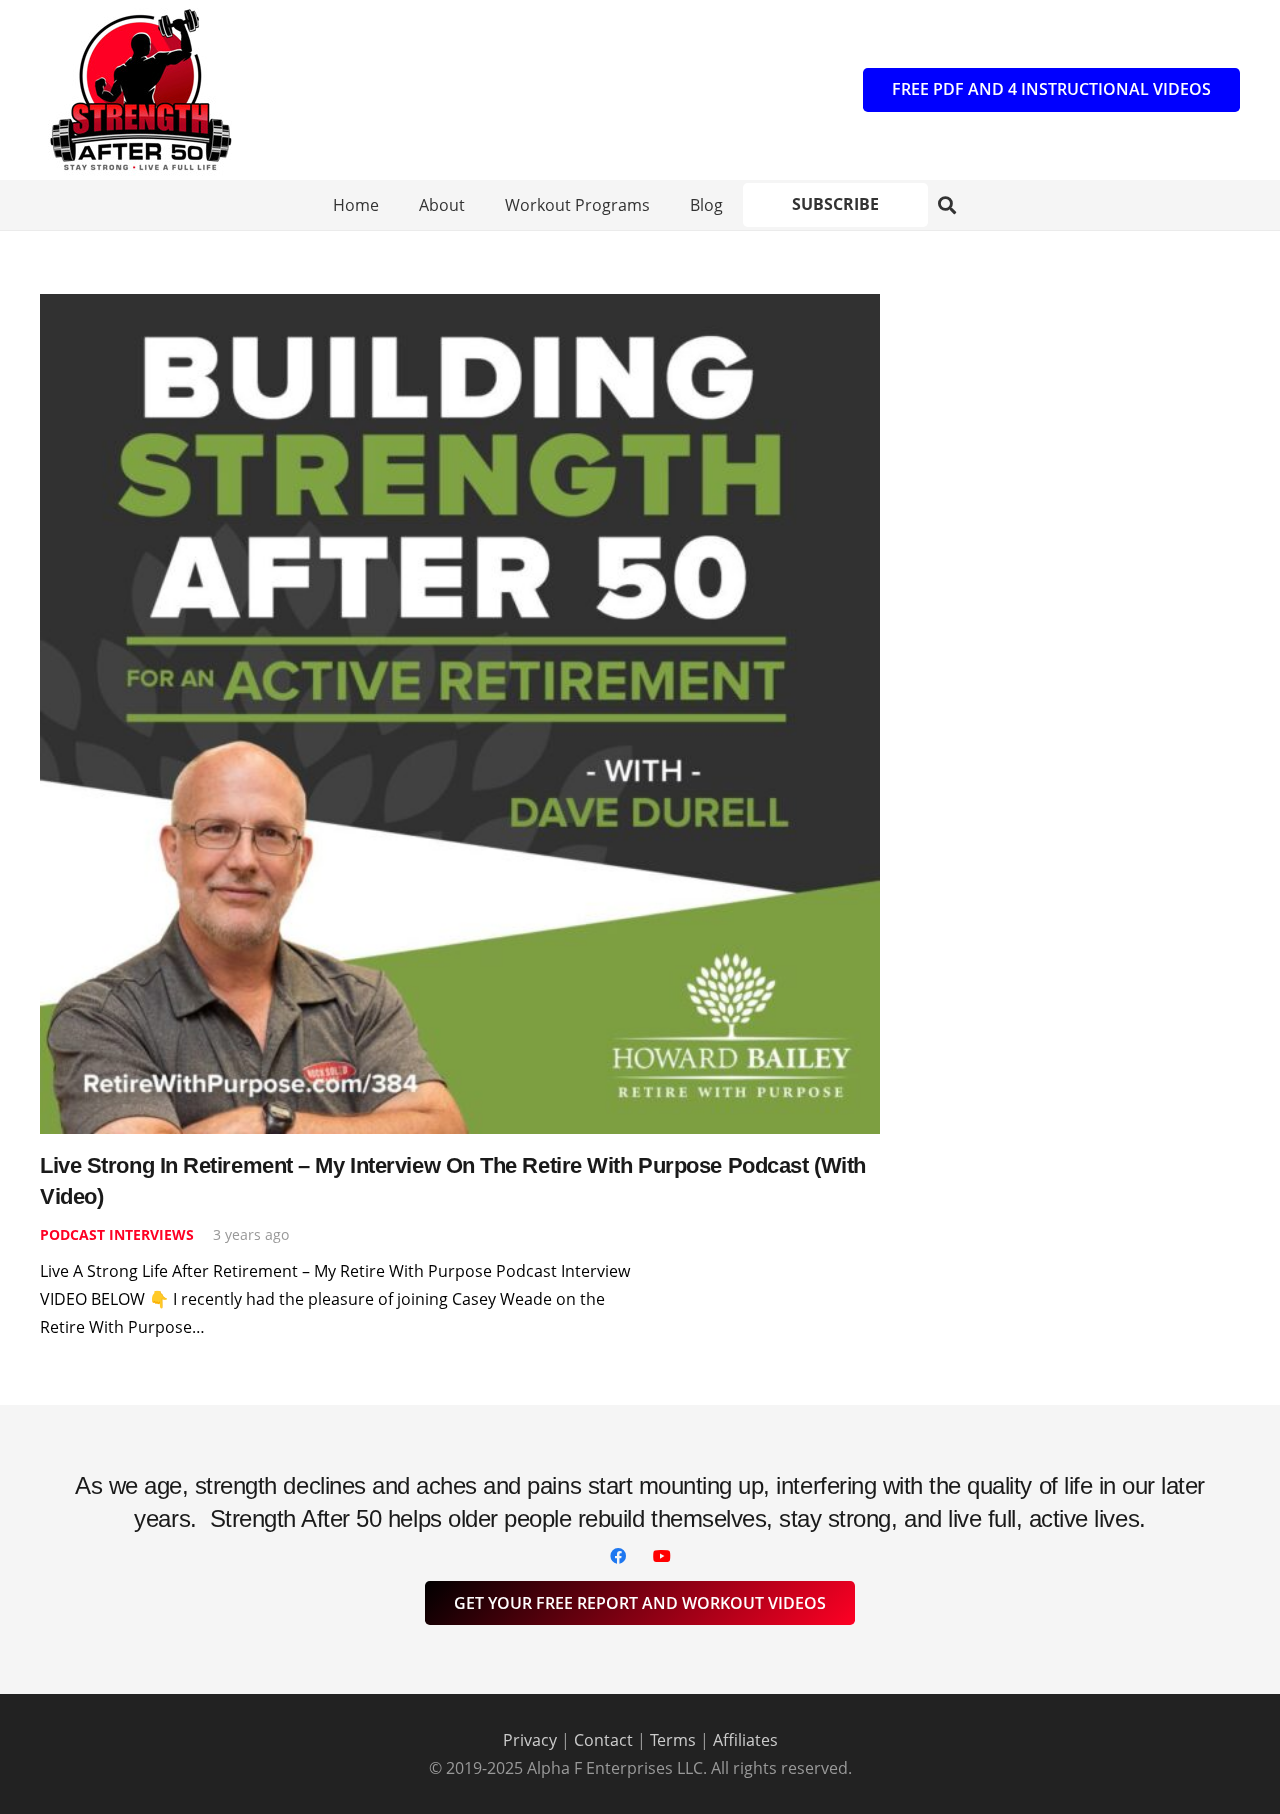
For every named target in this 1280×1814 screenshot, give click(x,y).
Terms (673, 1740)
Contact (603, 1740)
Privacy (530, 1740)
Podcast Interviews (117, 1234)
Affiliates (745, 1740)
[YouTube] (662, 1556)
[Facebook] (618, 1556)
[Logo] (140, 90)
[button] (948, 205)
